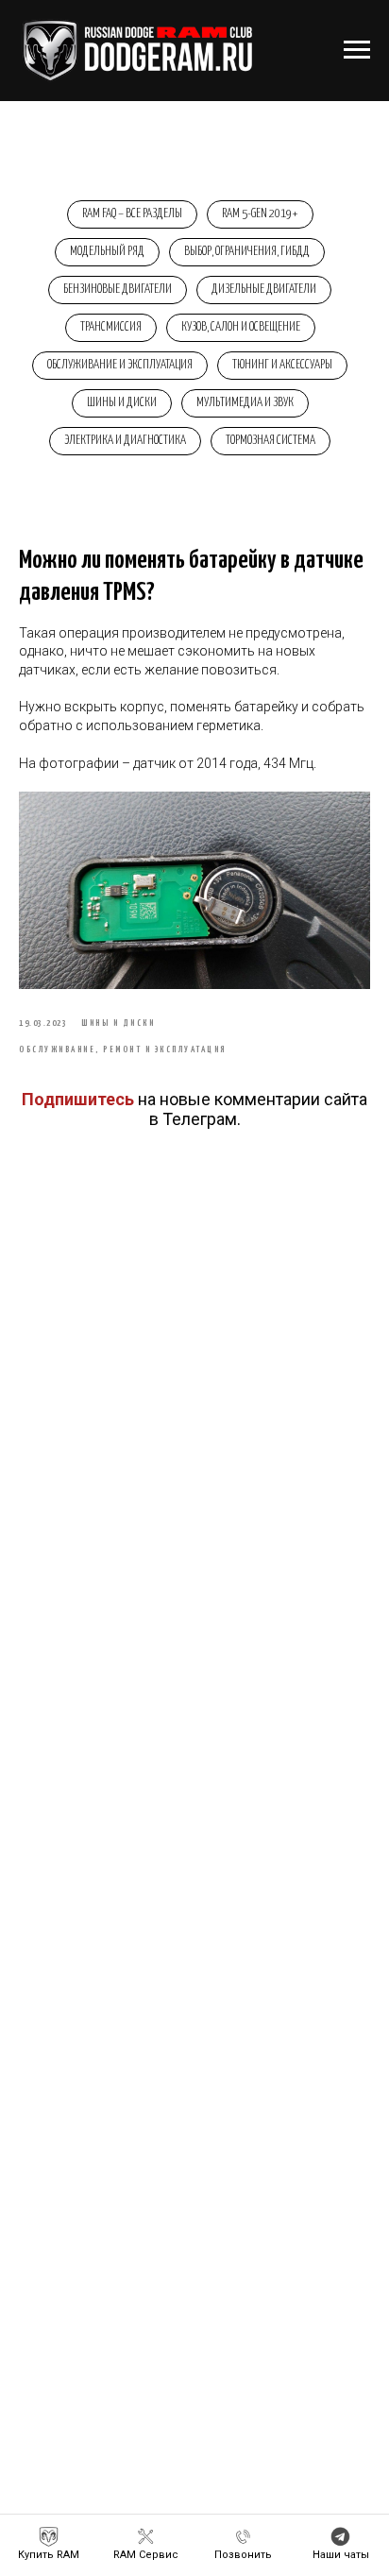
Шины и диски (122, 403)
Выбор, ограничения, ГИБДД (247, 252)
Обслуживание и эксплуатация (120, 365)
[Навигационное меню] (357, 50)
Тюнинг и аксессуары (282, 365)
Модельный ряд (107, 252)
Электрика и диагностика (125, 441)
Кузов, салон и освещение (241, 327)
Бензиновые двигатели (118, 290)
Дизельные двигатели (264, 290)
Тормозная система (271, 441)
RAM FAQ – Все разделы (132, 214)
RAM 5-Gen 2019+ (260, 214)
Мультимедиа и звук (245, 403)
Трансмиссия (111, 327)
